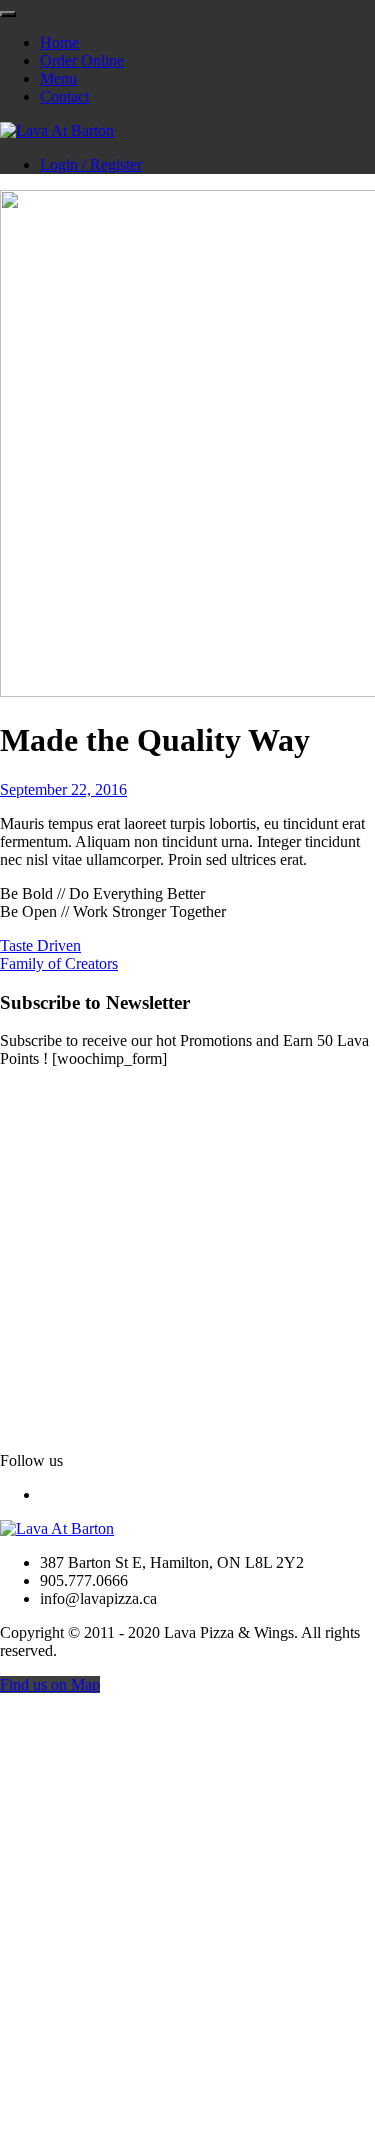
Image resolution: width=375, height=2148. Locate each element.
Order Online (82, 60)
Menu (58, 78)
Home (59, 42)
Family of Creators (59, 963)
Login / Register (91, 164)
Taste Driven (40, 945)
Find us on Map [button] (50, 1684)
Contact (64, 96)
